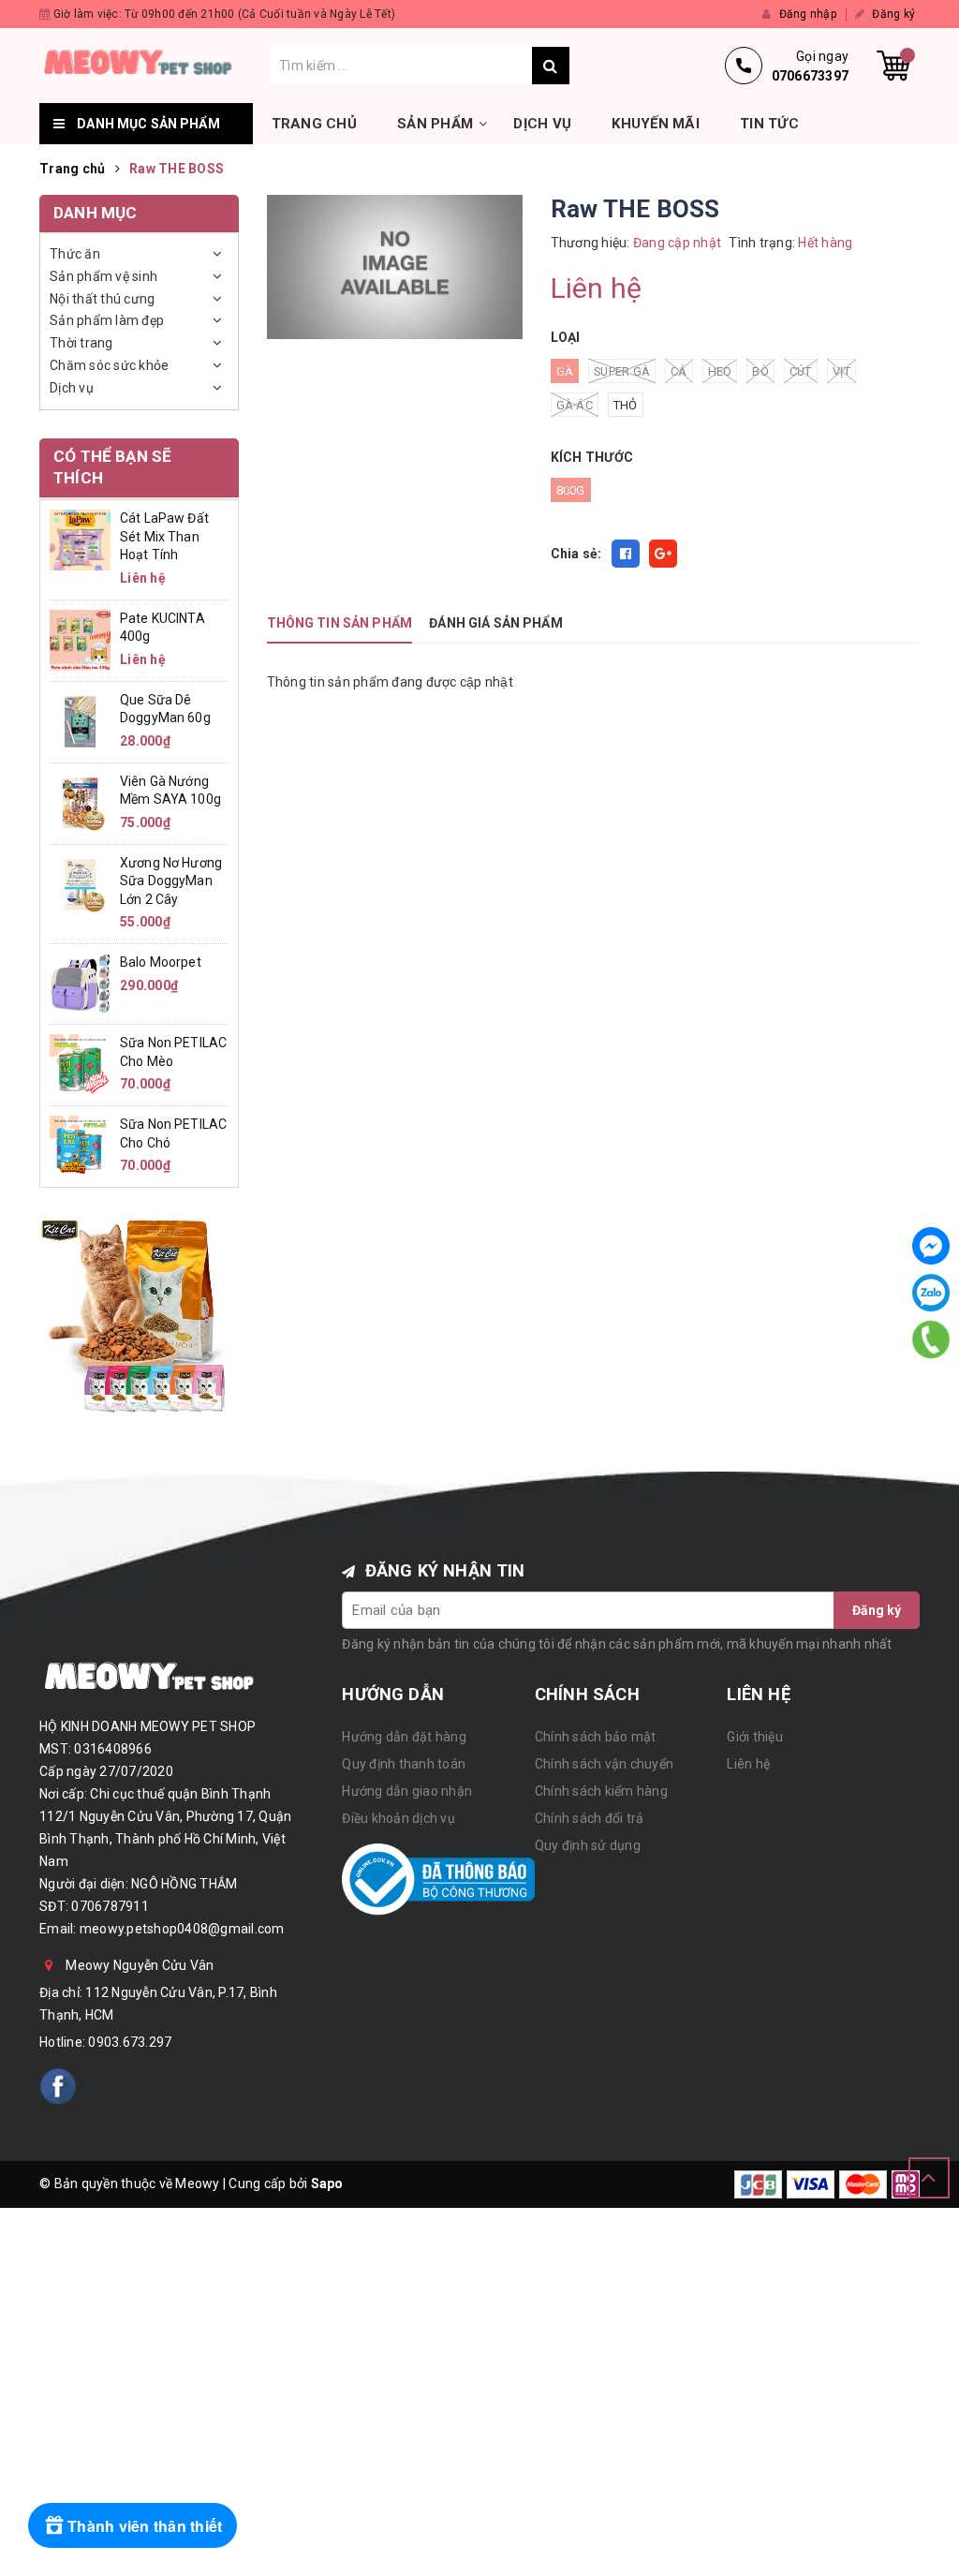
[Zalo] (931, 1293)
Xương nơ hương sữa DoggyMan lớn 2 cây (171, 881)
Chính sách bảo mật (596, 1737)
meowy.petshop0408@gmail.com (182, 1929)
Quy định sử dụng (588, 1845)
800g (571, 490)
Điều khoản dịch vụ (398, 1818)
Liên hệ (748, 1764)
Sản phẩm (435, 124)
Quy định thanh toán (404, 1764)
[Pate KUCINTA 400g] (80, 639)
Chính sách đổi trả (590, 1818)
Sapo (327, 2184)
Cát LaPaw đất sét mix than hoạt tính (164, 536)
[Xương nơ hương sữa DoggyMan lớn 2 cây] (80, 883)
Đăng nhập (806, 14)
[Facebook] (931, 1246)
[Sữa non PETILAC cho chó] (80, 1145)
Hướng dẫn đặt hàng (404, 1737)
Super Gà (622, 371)
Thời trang (81, 343)
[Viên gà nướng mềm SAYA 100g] (80, 802)
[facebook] (58, 2086)
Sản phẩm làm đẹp (107, 320)
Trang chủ (314, 124)
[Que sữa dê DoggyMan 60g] (80, 720)
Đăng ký (892, 14)
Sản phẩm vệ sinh (103, 276)
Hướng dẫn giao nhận (407, 1791)
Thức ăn (75, 254)
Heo (720, 371)
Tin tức (769, 124)
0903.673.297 (130, 2042)
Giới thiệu (755, 1737)
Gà (565, 371)
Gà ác (575, 405)
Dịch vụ (542, 124)
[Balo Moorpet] (80, 983)
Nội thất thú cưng (102, 299)
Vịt (842, 371)
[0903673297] (931, 1340)
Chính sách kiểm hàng (601, 1791)
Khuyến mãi (656, 124)
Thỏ (626, 405)
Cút (801, 371)
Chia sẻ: (576, 554)
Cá (679, 371)
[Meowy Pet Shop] (155, 66)
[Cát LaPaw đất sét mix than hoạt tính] (80, 539)
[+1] (663, 554)
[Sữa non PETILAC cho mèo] (80, 1063)
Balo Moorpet (161, 962)
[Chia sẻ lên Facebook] (626, 554)
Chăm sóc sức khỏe (109, 365)
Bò (760, 371)
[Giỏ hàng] (893, 66)
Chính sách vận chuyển (604, 1764)
